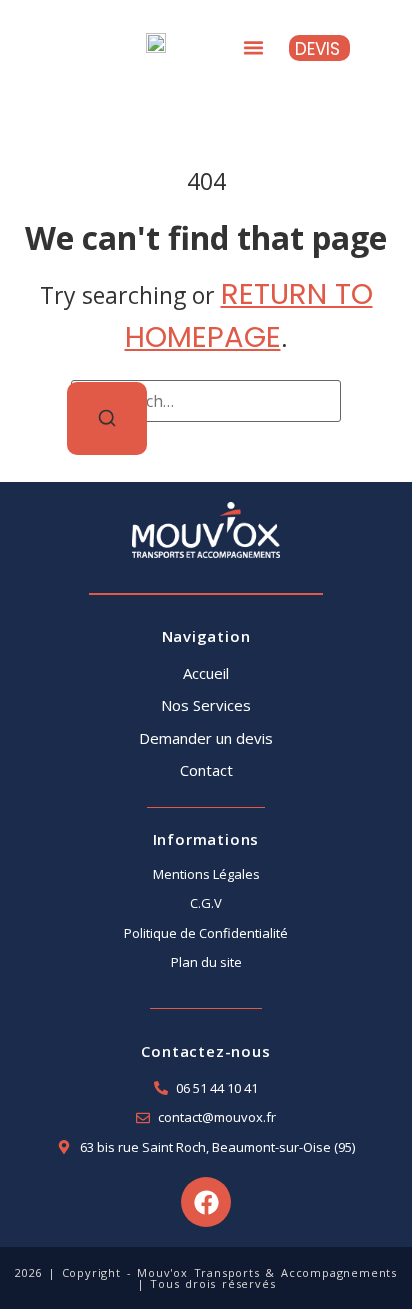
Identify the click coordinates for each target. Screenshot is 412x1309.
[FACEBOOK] (206, 1202)
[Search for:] (206, 401)
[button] (253, 48)
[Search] (107, 419)
